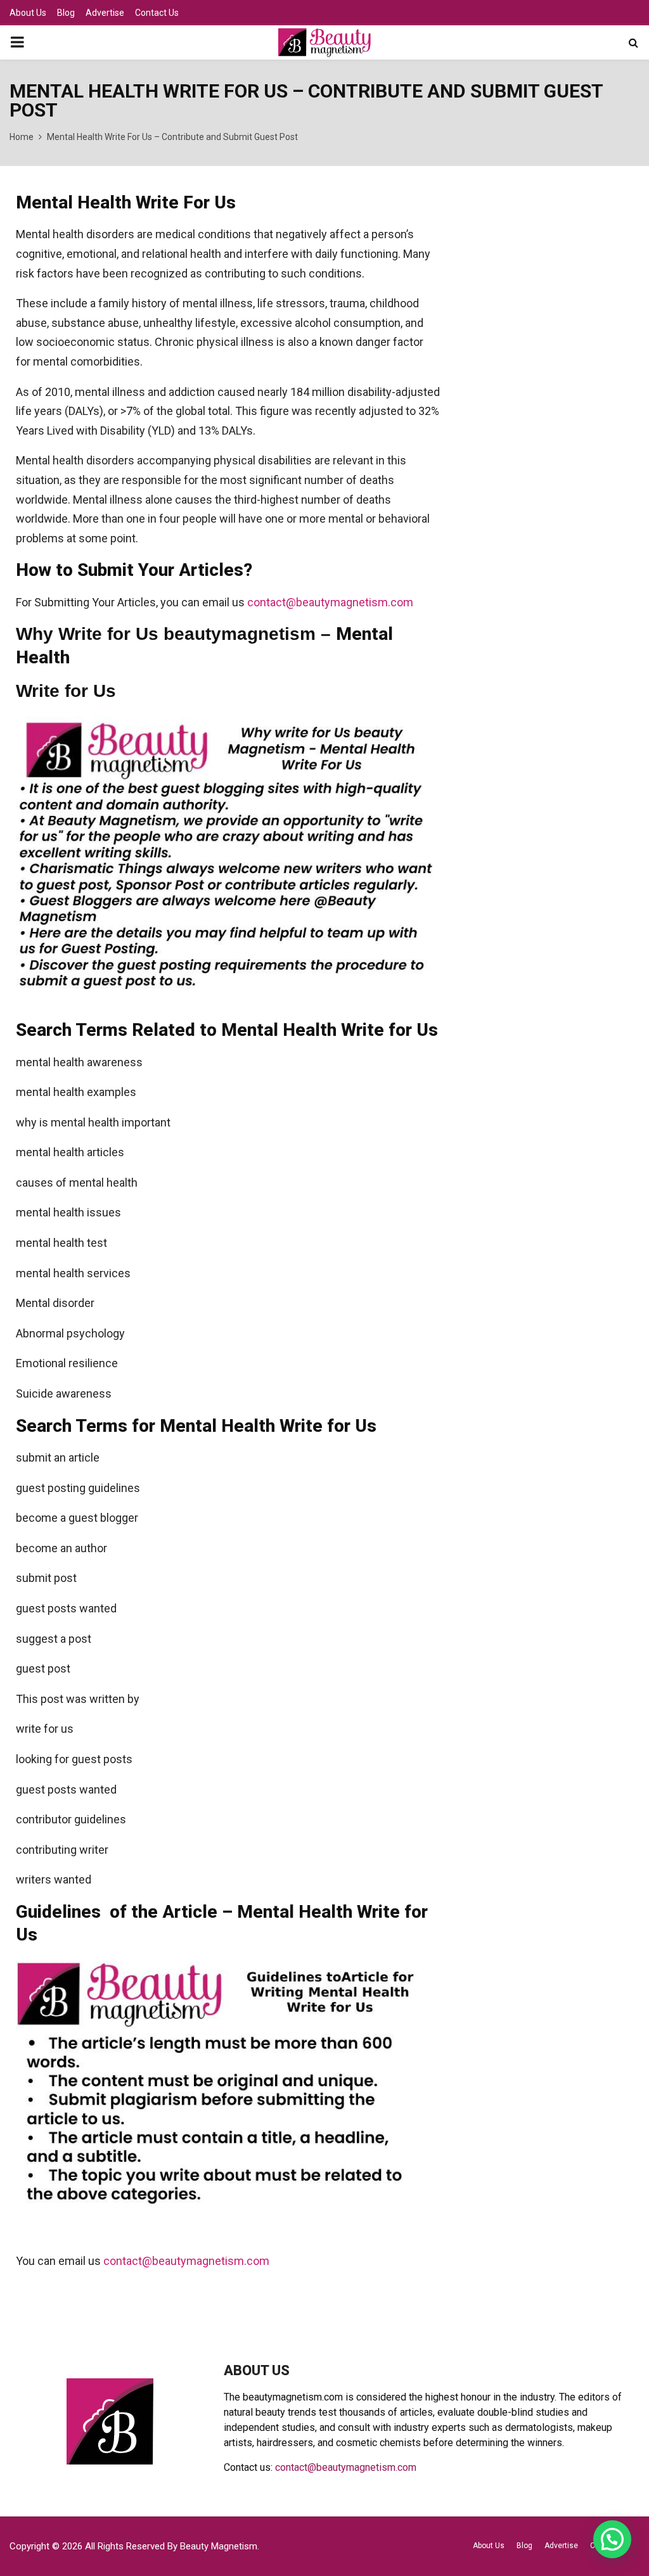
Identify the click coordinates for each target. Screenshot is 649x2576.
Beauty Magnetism (219, 2546)
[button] (612, 2539)
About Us (28, 13)
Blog (66, 13)
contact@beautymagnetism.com (330, 602)
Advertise (105, 13)
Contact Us (157, 13)
